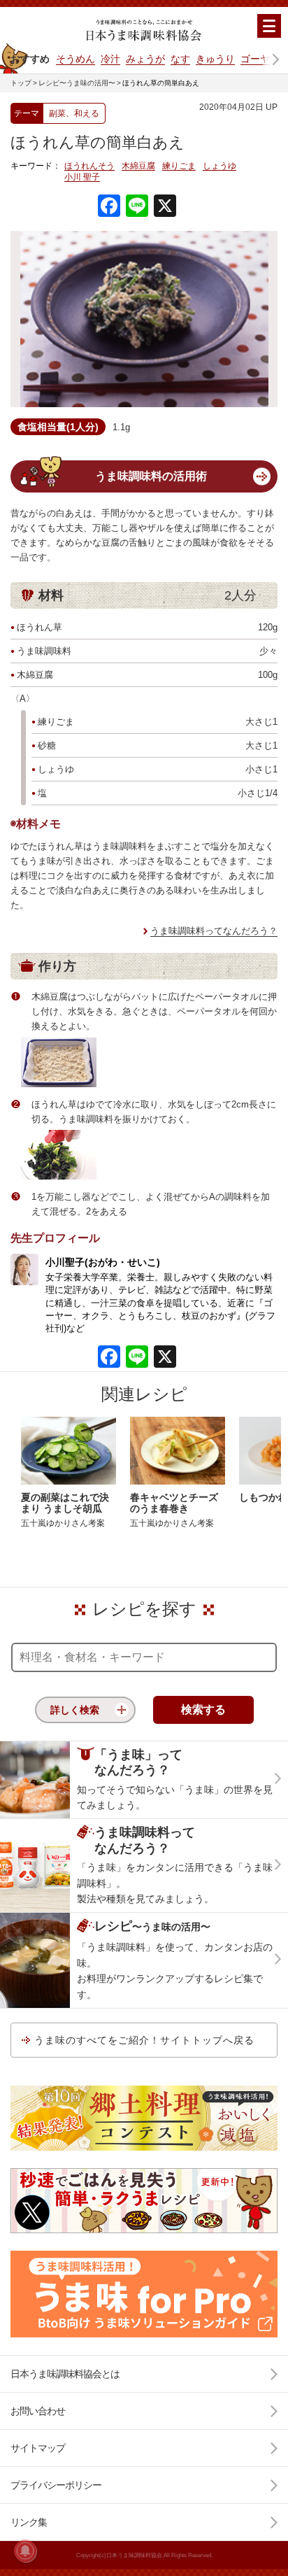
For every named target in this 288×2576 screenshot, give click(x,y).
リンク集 (29, 2522)
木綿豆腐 (138, 166)
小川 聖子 (82, 177)
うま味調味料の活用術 (151, 476)
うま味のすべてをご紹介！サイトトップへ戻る (144, 2040)
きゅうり (215, 59)
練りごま (179, 166)
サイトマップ (38, 2448)
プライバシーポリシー (56, 2485)
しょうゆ (219, 166)
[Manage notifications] (25, 2551)
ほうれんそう (89, 166)
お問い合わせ (38, 2411)
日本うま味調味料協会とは (65, 2374)
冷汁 (110, 59)
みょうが (145, 59)
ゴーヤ (255, 59)
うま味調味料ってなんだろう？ (214, 931)
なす (180, 59)
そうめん (75, 59)
